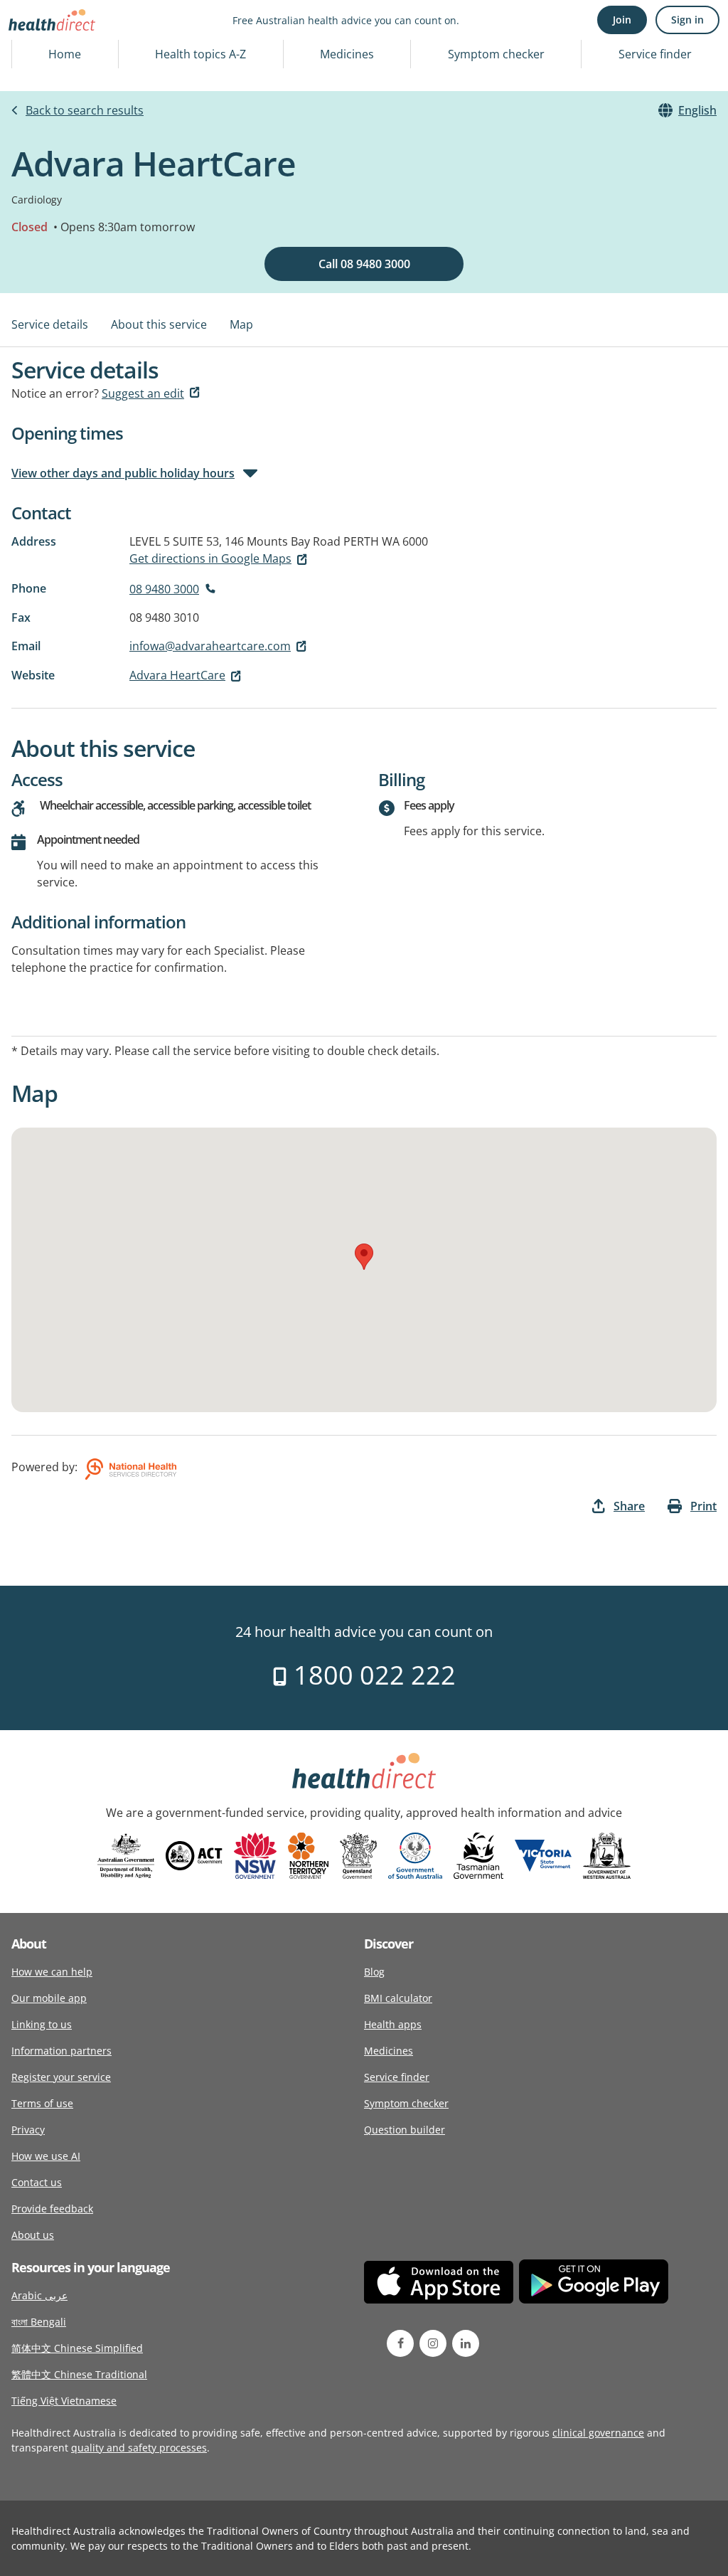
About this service (159, 324)
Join (622, 20)
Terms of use (42, 2103)
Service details (50, 324)
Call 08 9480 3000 (364, 264)
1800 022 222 (371, 1675)
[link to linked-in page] (466, 2343)
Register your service (61, 2077)
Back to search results (85, 110)
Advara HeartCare (177, 675)
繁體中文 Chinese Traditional (79, 2374)
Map (241, 324)
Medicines (347, 54)
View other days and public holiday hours (123, 473)
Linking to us (42, 2024)
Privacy (28, 2130)
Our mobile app (49, 1998)
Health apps (393, 2024)
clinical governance (598, 2433)
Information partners (61, 2051)
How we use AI (46, 2156)
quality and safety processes (139, 2448)
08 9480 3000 (164, 589)
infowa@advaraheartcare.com (210, 646)
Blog (374, 1972)
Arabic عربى (39, 2295)
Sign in (687, 20)
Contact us (37, 2182)
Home (65, 54)
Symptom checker (496, 54)
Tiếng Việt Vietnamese (64, 2401)
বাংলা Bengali (39, 2322)
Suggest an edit (143, 393)
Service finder (655, 54)
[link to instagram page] (433, 2343)
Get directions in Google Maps (210, 558)
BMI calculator (398, 1998)
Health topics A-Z (200, 54)
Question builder (405, 2130)
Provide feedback (52, 2209)
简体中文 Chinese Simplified (77, 2348)
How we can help (52, 1972)
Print (703, 1506)
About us (33, 2235)
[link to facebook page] (400, 2343)
